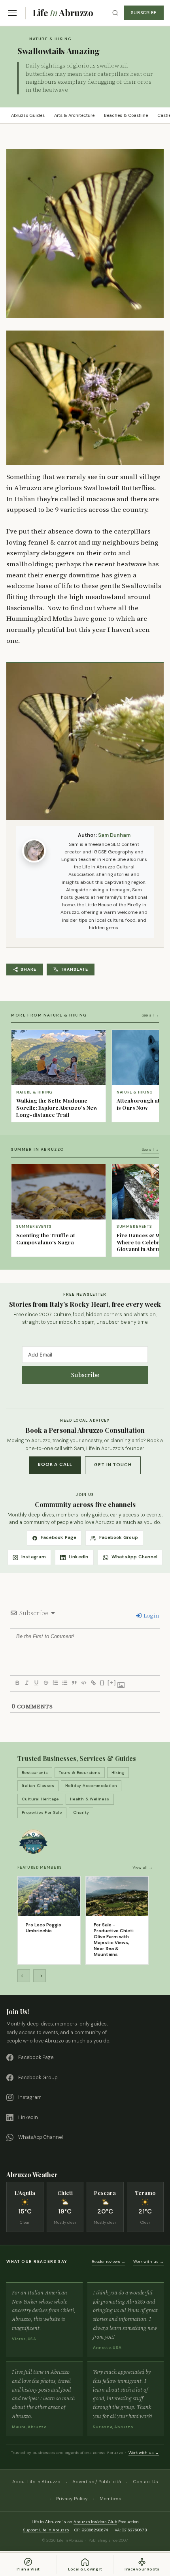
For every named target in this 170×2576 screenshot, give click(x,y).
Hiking (118, 1773)
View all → (143, 1867)
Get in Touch (113, 1465)
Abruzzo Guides (28, 115)
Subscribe (144, 13)
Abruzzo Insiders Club (95, 2522)
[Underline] (36, 1683)
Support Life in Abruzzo (46, 2530)
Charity (81, 1812)
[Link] (93, 1683)
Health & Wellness (90, 1799)
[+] (112, 1683)
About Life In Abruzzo (36, 2482)
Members (110, 2499)
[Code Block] (83, 1683)
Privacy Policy (72, 2499)
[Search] (115, 13)
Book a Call (55, 1465)
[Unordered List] (64, 1683)
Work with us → (148, 2261)
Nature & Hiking (50, 39)
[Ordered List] (55, 1683)
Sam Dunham (114, 835)
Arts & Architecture (74, 115)
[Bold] (17, 1683)
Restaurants (35, 1773)
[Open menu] (12, 13)
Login (151, 1616)
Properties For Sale (42, 1812)
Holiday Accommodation (91, 1786)
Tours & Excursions (79, 1773)
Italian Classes (38, 1786)
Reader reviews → (109, 2261)
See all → (150, 1015)
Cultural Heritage (40, 1799)
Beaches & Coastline (126, 115)
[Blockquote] (74, 1683)
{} (102, 1683)
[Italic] (26, 1683)
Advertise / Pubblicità (97, 2482)
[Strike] (45, 1683)
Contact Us (145, 2482)
